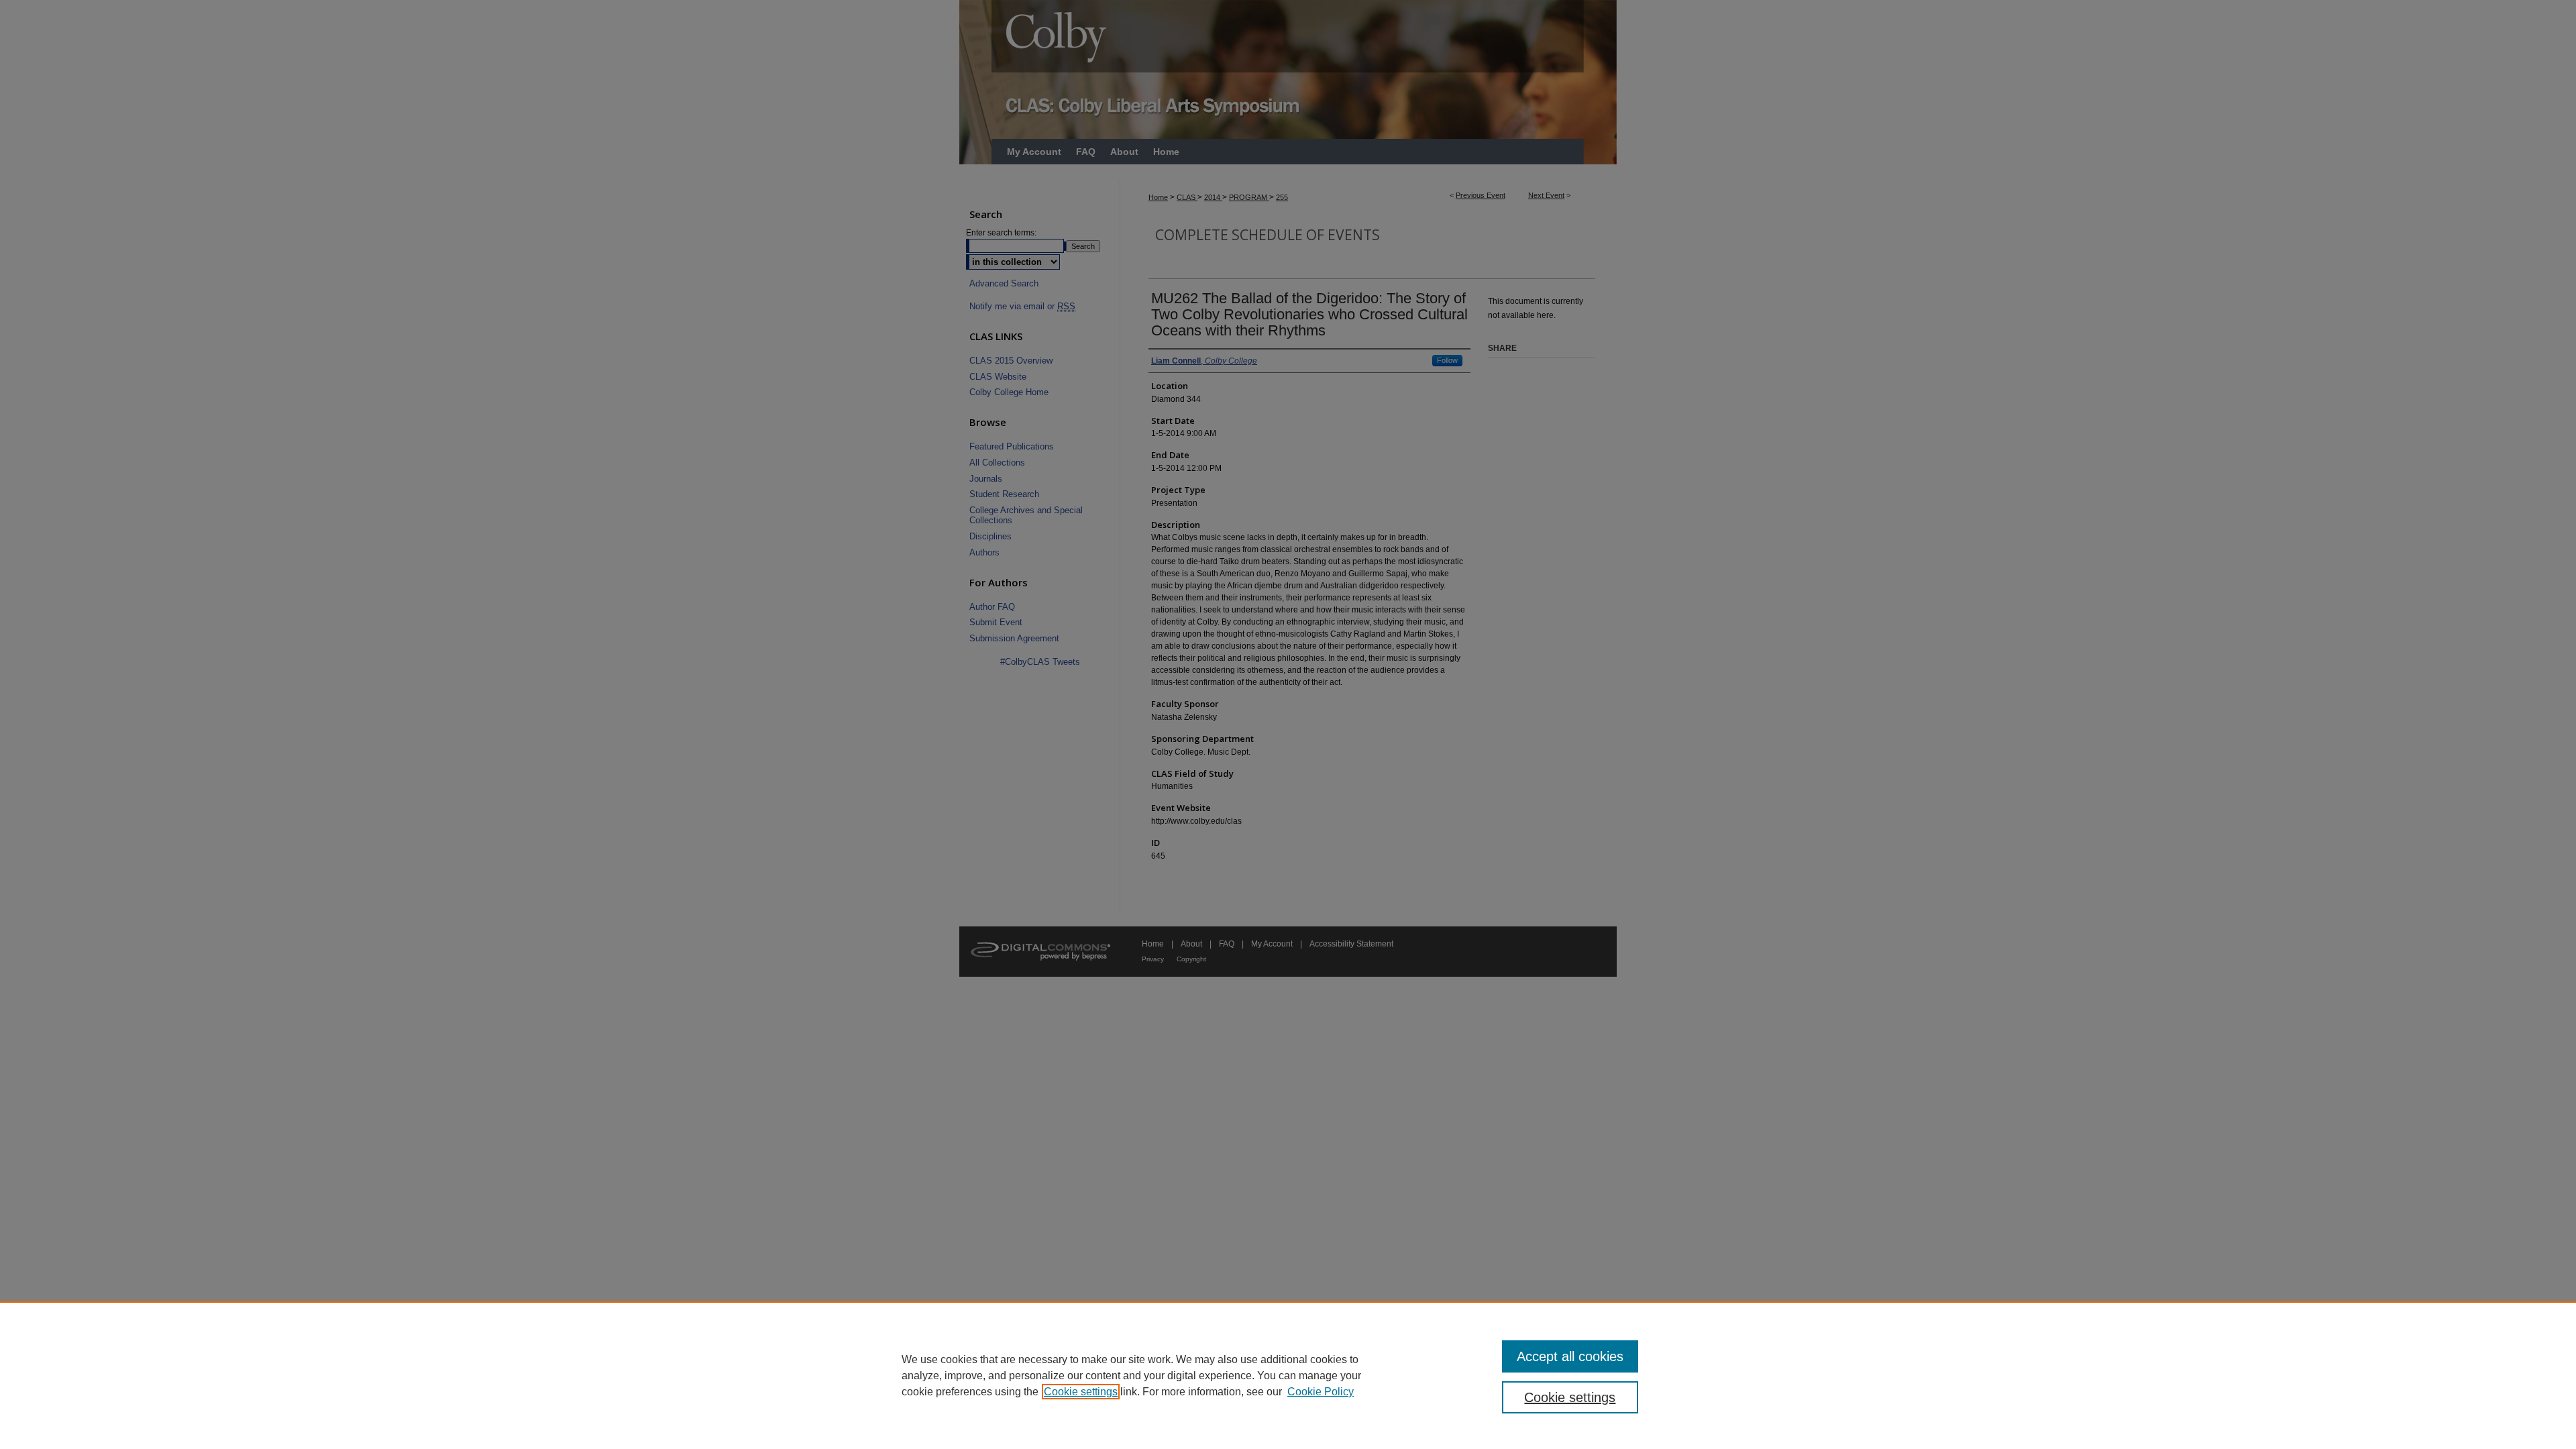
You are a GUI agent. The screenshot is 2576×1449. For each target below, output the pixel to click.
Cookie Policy (1321, 1392)
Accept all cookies (1570, 1356)
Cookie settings (1081, 1392)
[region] (1288, 1375)
